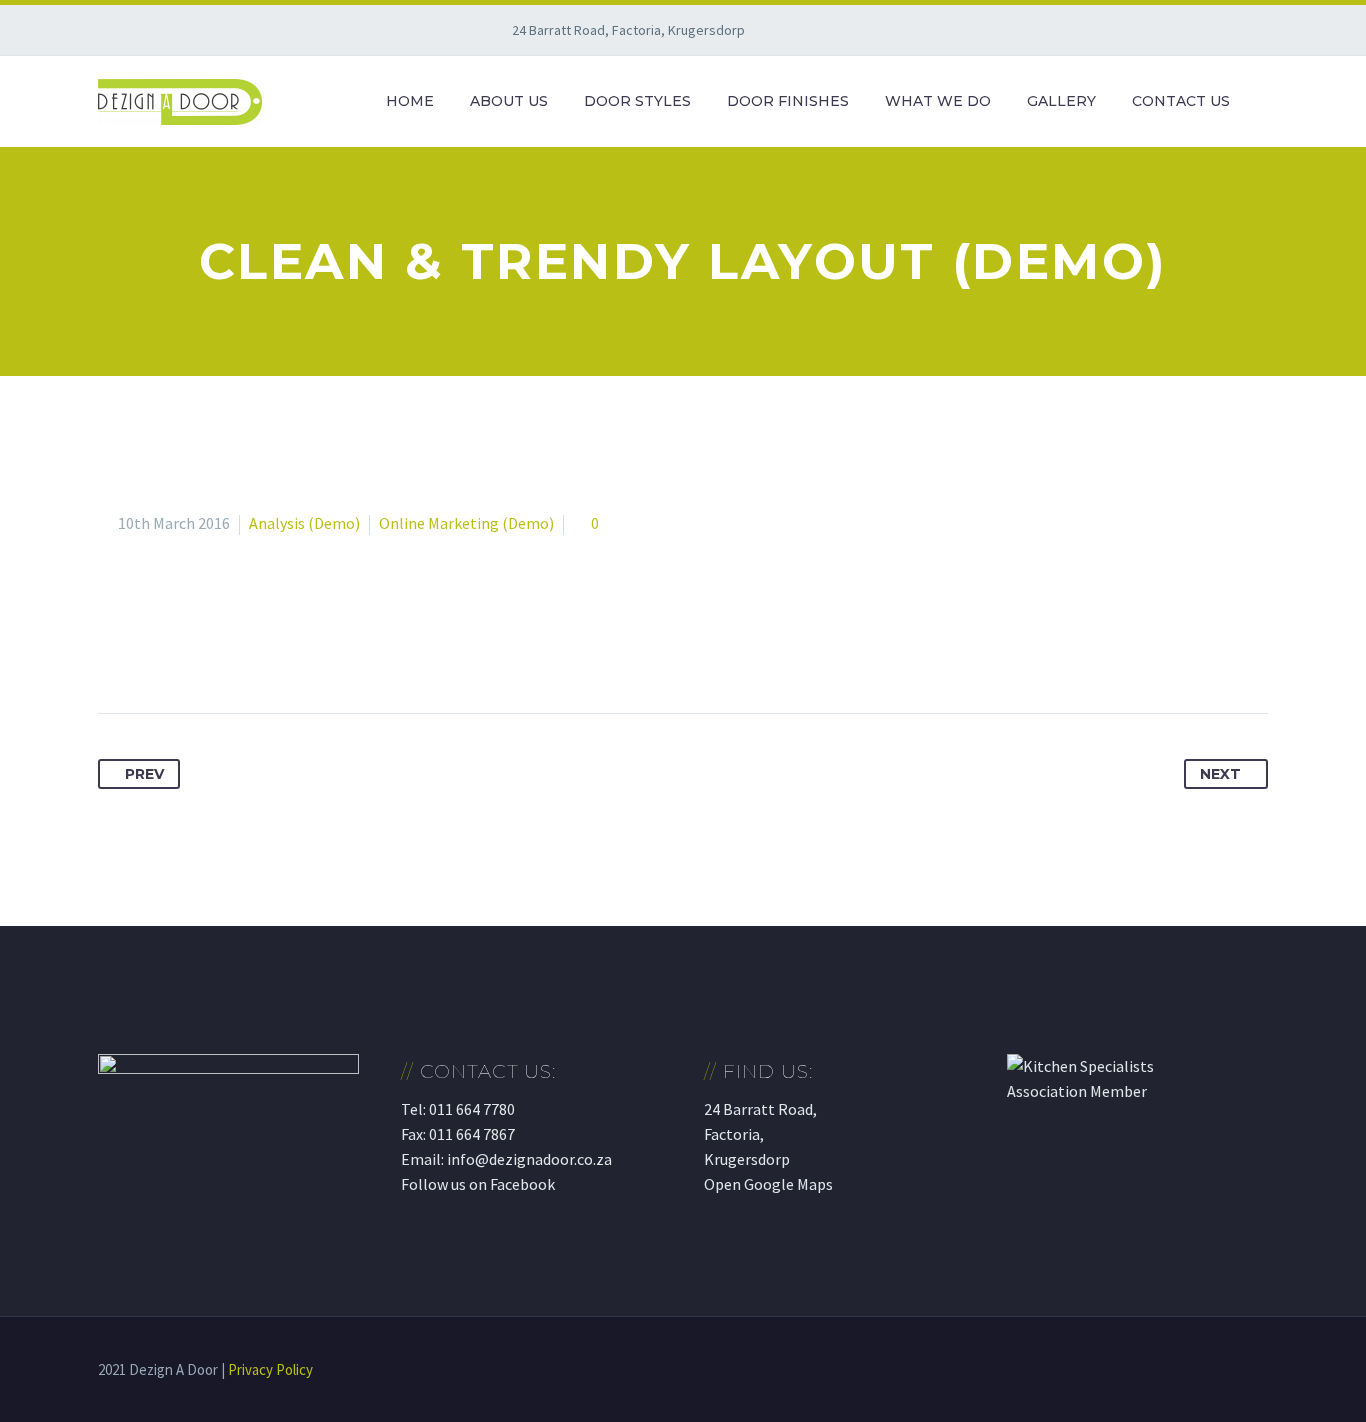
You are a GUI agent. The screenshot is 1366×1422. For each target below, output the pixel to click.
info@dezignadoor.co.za (529, 1159)
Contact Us (1181, 101)
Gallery (1061, 101)
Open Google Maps (768, 1184)
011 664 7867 (472, 1134)
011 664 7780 (472, 1109)
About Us (509, 101)
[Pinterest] (189, 650)
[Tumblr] (226, 650)
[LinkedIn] (263, 650)
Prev (144, 774)
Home (410, 101)
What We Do (938, 101)
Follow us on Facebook (478, 1184)
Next (1220, 774)
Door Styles (637, 101)
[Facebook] (115, 650)
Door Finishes (788, 101)
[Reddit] (300, 650)
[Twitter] (152, 650)
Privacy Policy (270, 1369)
